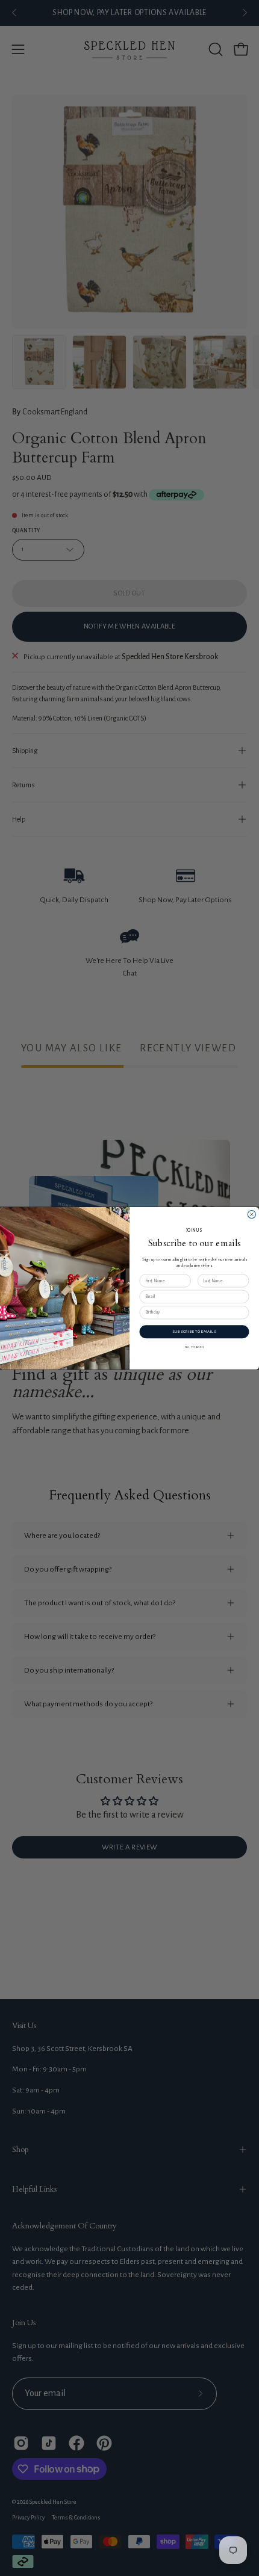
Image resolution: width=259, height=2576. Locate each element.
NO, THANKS (195, 1346)
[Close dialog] (251, 1214)
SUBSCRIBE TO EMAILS (194, 1331)
